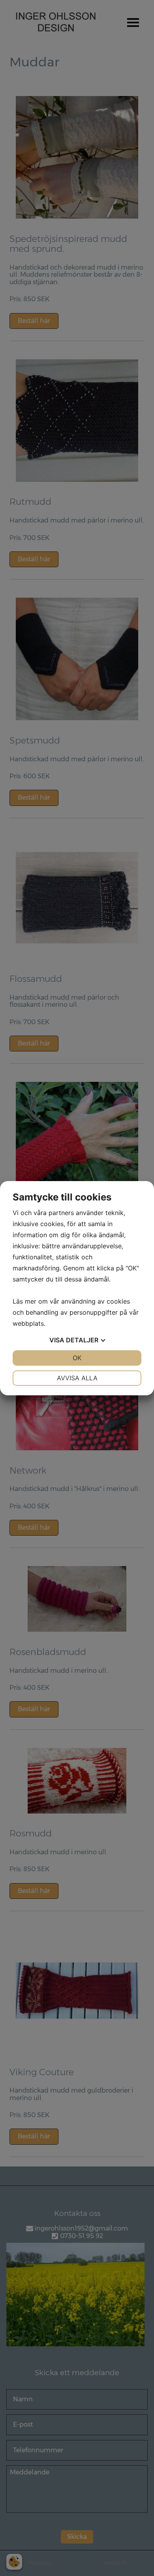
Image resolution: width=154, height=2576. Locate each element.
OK (77, 1358)
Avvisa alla (77, 1378)
